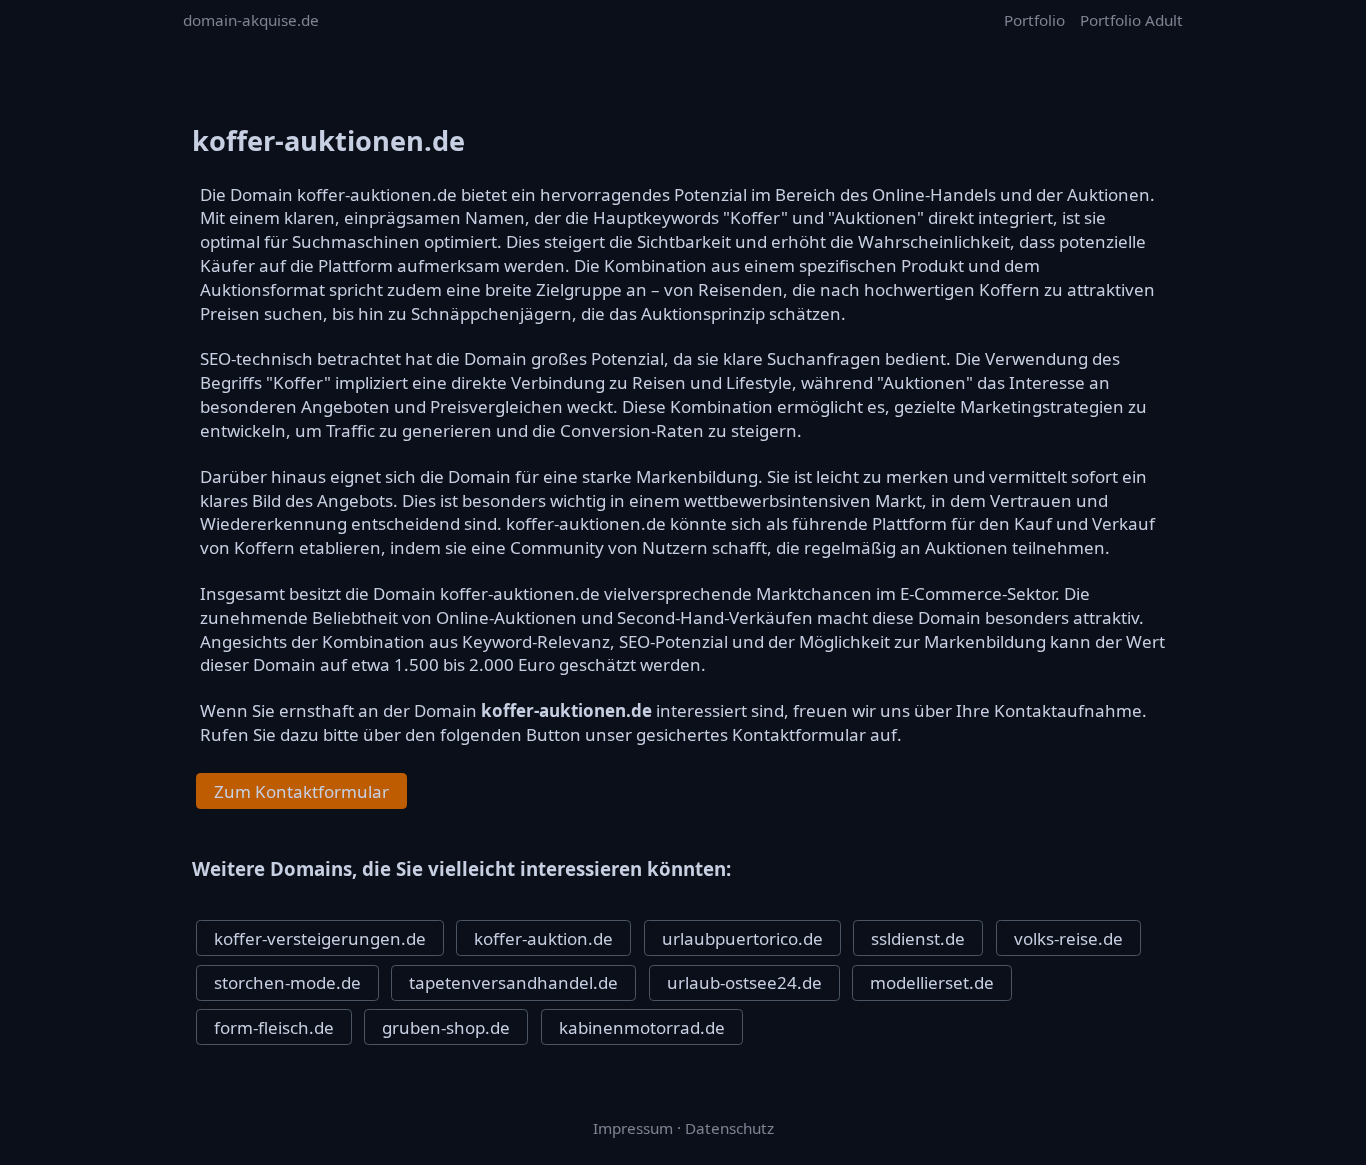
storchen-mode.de (287, 982)
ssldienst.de (918, 938)
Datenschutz (729, 1128)
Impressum (633, 1128)
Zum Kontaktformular (301, 791)
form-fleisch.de (274, 1027)
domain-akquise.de (251, 20)
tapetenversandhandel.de (513, 982)
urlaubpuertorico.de (742, 938)
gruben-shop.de (446, 1027)
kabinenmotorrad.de (642, 1027)
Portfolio (1034, 20)
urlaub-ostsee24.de (744, 982)
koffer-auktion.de (543, 938)
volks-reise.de (1068, 938)
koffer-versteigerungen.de (320, 938)
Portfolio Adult (1131, 20)
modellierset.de (932, 982)
